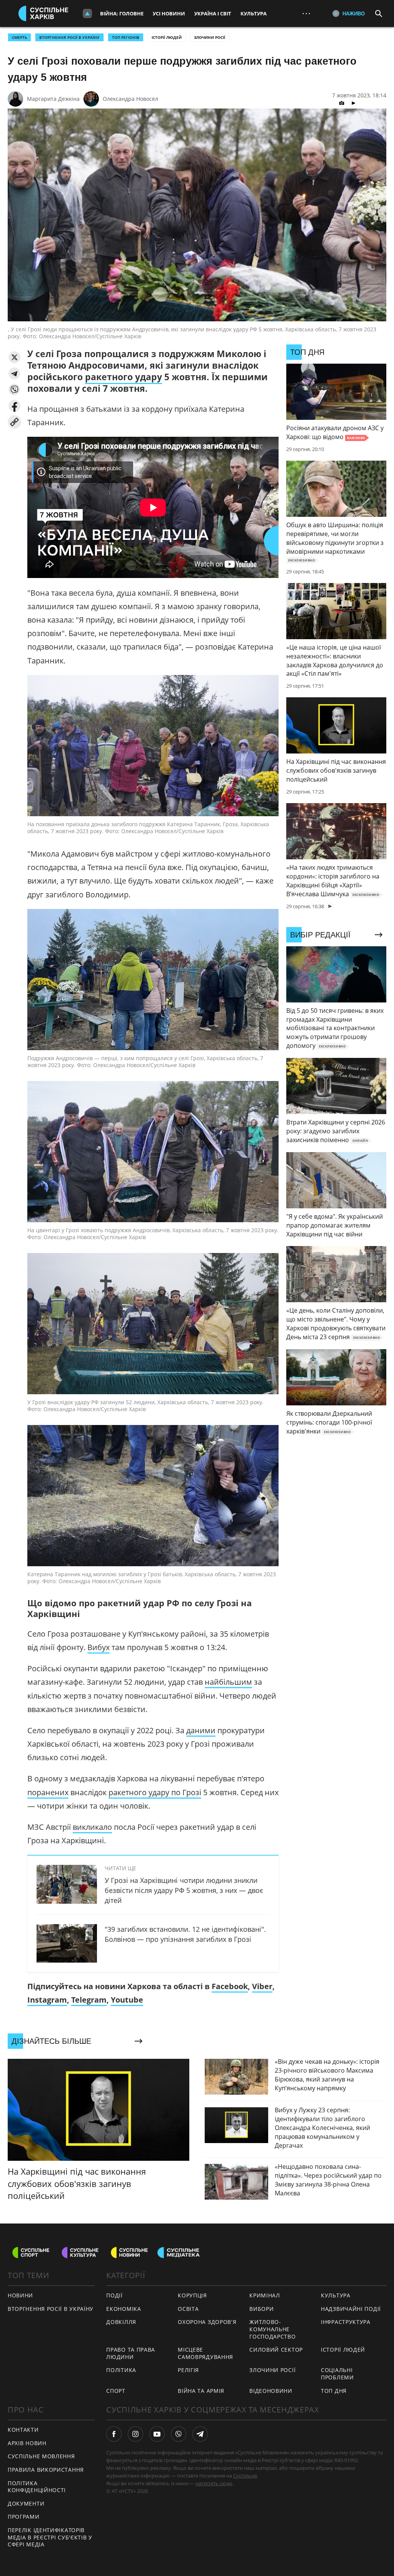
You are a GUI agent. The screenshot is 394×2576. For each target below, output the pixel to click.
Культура (254, 13)
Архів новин (27, 2443)
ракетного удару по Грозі (155, 1792)
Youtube (127, 2000)
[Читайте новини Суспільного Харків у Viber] (179, 2434)
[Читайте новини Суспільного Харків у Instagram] (135, 2434)
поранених (48, 1792)
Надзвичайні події (351, 2309)
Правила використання (46, 2470)
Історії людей (167, 37)
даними (201, 1730)
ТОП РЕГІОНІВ (126, 37)
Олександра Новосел (130, 99)
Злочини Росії (210, 37)
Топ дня (334, 2391)
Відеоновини (271, 2391)
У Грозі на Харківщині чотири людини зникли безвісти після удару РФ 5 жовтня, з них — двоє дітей (184, 1890)
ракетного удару (124, 377)
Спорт (116, 2391)
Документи (26, 2503)
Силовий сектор (276, 2350)
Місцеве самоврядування (205, 2353)
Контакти (23, 2430)
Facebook (230, 1986)
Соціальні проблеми (337, 2374)
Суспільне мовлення (41, 2456)
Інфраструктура (346, 2322)
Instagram (47, 2000)
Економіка (124, 2309)
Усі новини (169, 13)
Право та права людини (131, 2353)
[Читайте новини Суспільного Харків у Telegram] (200, 2434)
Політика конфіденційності (37, 2487)
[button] (14, 357)
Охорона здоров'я (207, 2322)
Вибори (261, 2309)
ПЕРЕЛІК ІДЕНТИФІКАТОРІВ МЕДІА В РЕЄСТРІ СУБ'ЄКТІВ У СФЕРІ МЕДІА (50, 2537)
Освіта (188, 2309)
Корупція (192, 2295)
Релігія (188, 2370)
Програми (24, 2517)
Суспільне (245, 2476)
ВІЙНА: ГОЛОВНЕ (122, 13)
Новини (20, 2295)
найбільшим (228, 1682)
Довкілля (121, 2322)
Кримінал (265, 2295)
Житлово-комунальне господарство (272, 2329)
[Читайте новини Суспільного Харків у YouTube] (157, 2434)
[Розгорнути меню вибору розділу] (87, 13)
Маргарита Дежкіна (53, 99)
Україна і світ (213, 13)
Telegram (89, 2000)
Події (114, 2295)
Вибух (98, 1647)
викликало (92, 1827)
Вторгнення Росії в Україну (69, 37)
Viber (262, 1986)
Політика (121, 2370)
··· (306, 13)
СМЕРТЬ (19, 37)
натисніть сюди (214, 2483)
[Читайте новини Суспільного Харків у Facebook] (114, 2434)
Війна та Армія (201, 2391)
